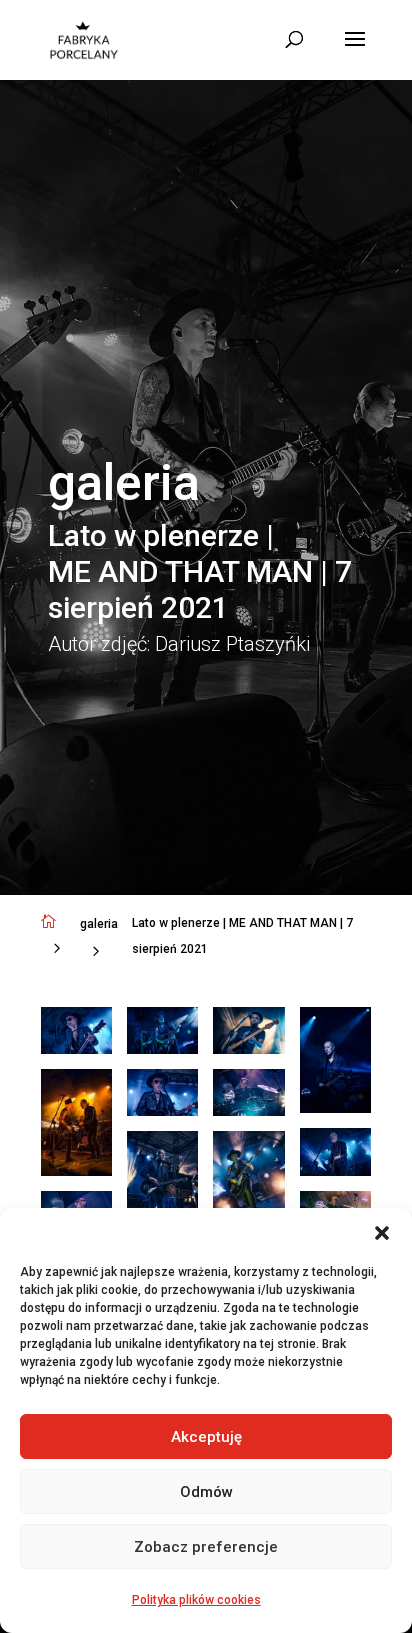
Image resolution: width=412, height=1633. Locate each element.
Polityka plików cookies (196, 1600)
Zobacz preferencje (206, 1547)
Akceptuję (206, 1437)
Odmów (206, 1492)
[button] (382, 1233)
